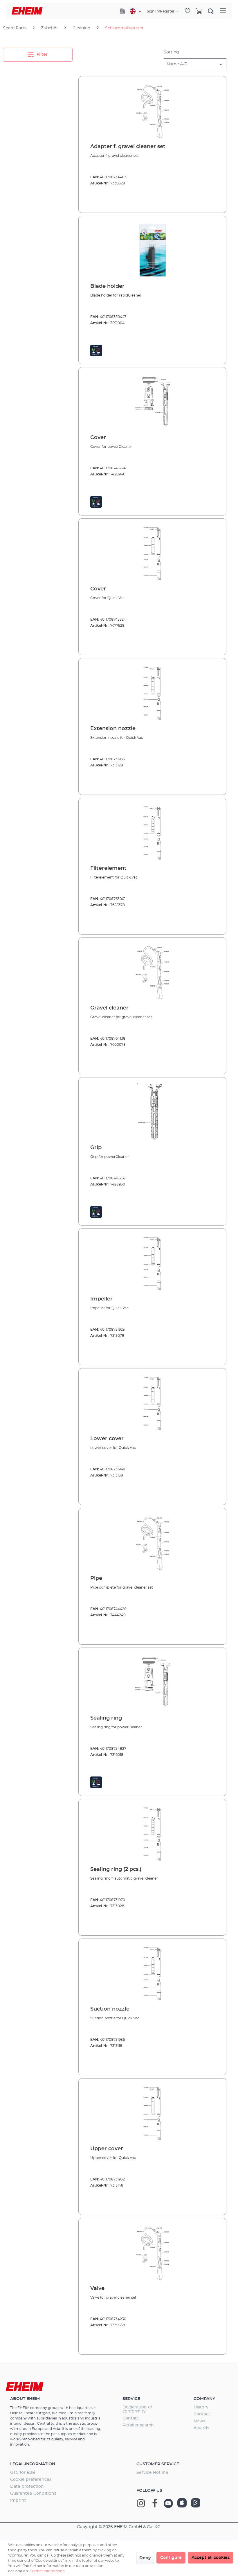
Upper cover (107, 2149)
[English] (135, 11)
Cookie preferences (31, 2480)
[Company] (122, 11)
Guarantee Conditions (33, 2494)
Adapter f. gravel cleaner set (128, 147)
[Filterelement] (152, 832)
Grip (96, 1148)
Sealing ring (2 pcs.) (116, 1869)
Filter (42, 55)
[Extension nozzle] (152, 692)
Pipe (96, 1578)
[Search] (211, 11)
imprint (18, 2500)
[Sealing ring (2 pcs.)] (152, 1833)
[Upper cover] (152, 2112)
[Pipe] (152, 1542)
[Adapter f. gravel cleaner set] (152, 110)
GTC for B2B (23, 2473)
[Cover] (152, 401)
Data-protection (27, 2487)
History (201, 2407)
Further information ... (49, 2571)
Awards (201, 2428)
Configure (171, 2558)
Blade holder (107, 286)
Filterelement (108, 868)
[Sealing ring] (152, 1682)
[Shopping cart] (199, 11)
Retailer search (138, 2425)
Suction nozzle (110, 2009)
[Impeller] (152, 1262)
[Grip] (152, 1111)
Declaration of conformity (137, 2409)
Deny (145, 2558)
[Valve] (152, 2252)
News (199, 2421)
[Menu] (223, 11)
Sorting (171, 52)
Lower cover (107, 1439)
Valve (97, 2288)
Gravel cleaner (109, 1008)
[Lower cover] (152, 1402)
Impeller (101, 1299)
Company (204, 2399)
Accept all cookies (211, 2558)
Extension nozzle (113, 729)
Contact (131, 2418)
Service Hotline (152, 2473)
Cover (98, 438)
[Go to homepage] (27, 11)
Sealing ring (106, 1718)
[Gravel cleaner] (152, 971)
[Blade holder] (152, 250)
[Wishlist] (187, 11)
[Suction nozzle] (152, 1973)
